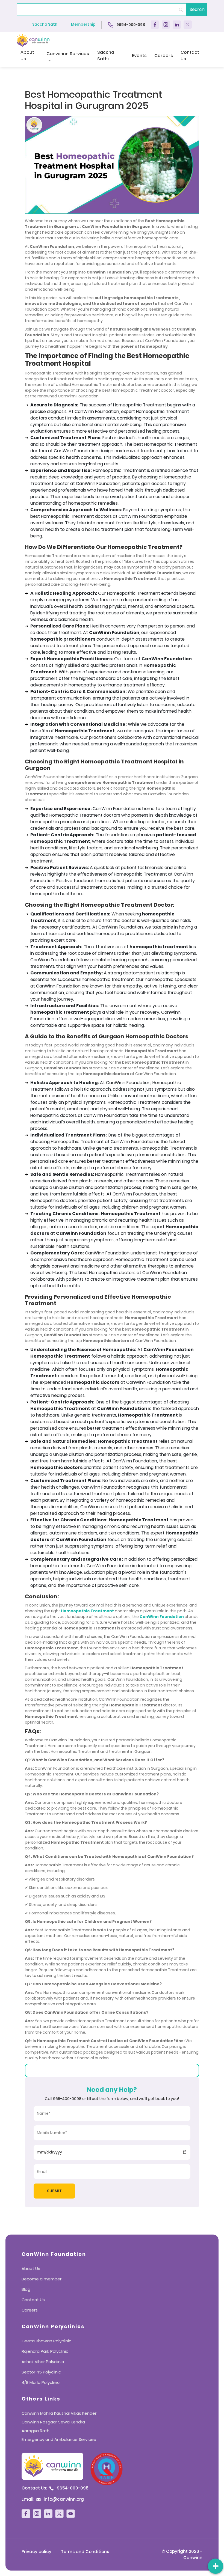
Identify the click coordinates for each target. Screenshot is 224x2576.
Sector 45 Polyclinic (41, 2372)
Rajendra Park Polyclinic (45, 2351)
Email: (53, 2499)
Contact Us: (55, 2488)
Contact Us (190, 56)
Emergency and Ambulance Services (59, 2439)
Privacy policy (36, 2552)
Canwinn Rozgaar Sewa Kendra (53, 2422)
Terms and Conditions (85, 2552)
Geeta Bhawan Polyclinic (46, 2341)
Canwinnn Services (68, 54)
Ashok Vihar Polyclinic (43, 2362)
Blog (26, 2289)
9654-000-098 (130, 24)
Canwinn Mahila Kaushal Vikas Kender (59, 2413)
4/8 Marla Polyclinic (41, 2382)
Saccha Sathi (45, 24)
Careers (164, 56)
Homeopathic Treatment (87, 1611)
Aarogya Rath (36, 2431)
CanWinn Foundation (162, 1617)
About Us (27, 56)
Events (139, 56)
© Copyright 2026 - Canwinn (182, 2554)
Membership (83, 24)
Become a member (42, 2279)
